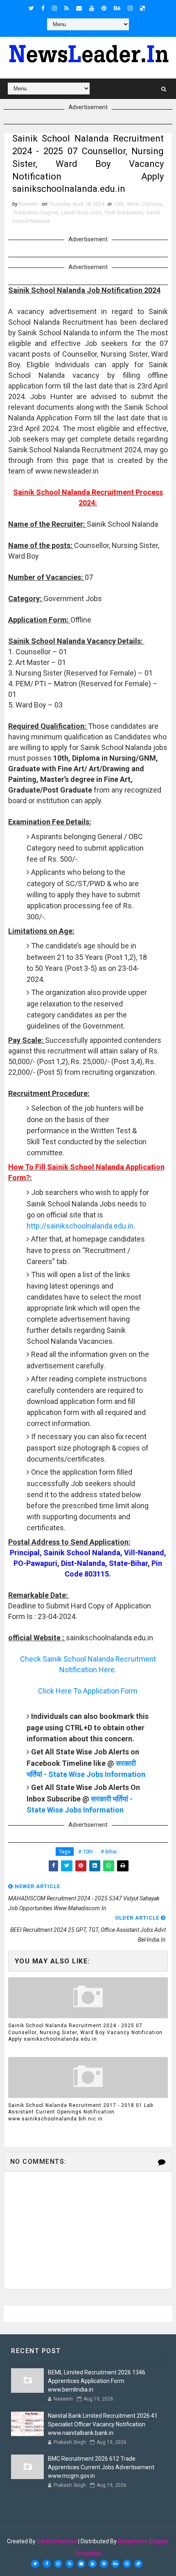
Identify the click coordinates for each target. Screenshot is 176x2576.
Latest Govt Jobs (81, 212)
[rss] (67, 8)
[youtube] (92, 8)
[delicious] (142, 8)
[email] (79, 8)
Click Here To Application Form (88, 1691)
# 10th (86, 1852)
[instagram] (54, 8)
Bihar (133, 204)
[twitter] (31, 8)
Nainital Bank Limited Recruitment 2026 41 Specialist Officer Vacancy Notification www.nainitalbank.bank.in (103, 2424)
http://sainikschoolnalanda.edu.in (80, 1226)
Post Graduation (124, 212)
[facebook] (43, 8)
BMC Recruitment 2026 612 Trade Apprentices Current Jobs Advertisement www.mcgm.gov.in (101, 2467)
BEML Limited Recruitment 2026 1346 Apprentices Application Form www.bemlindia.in (97, 2381)
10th (119, 204)
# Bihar (109, 1852)
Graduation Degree (35, 212)
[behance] (117, 8)
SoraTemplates (57, 2541)
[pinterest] (104, 8)
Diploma (152, 204)
